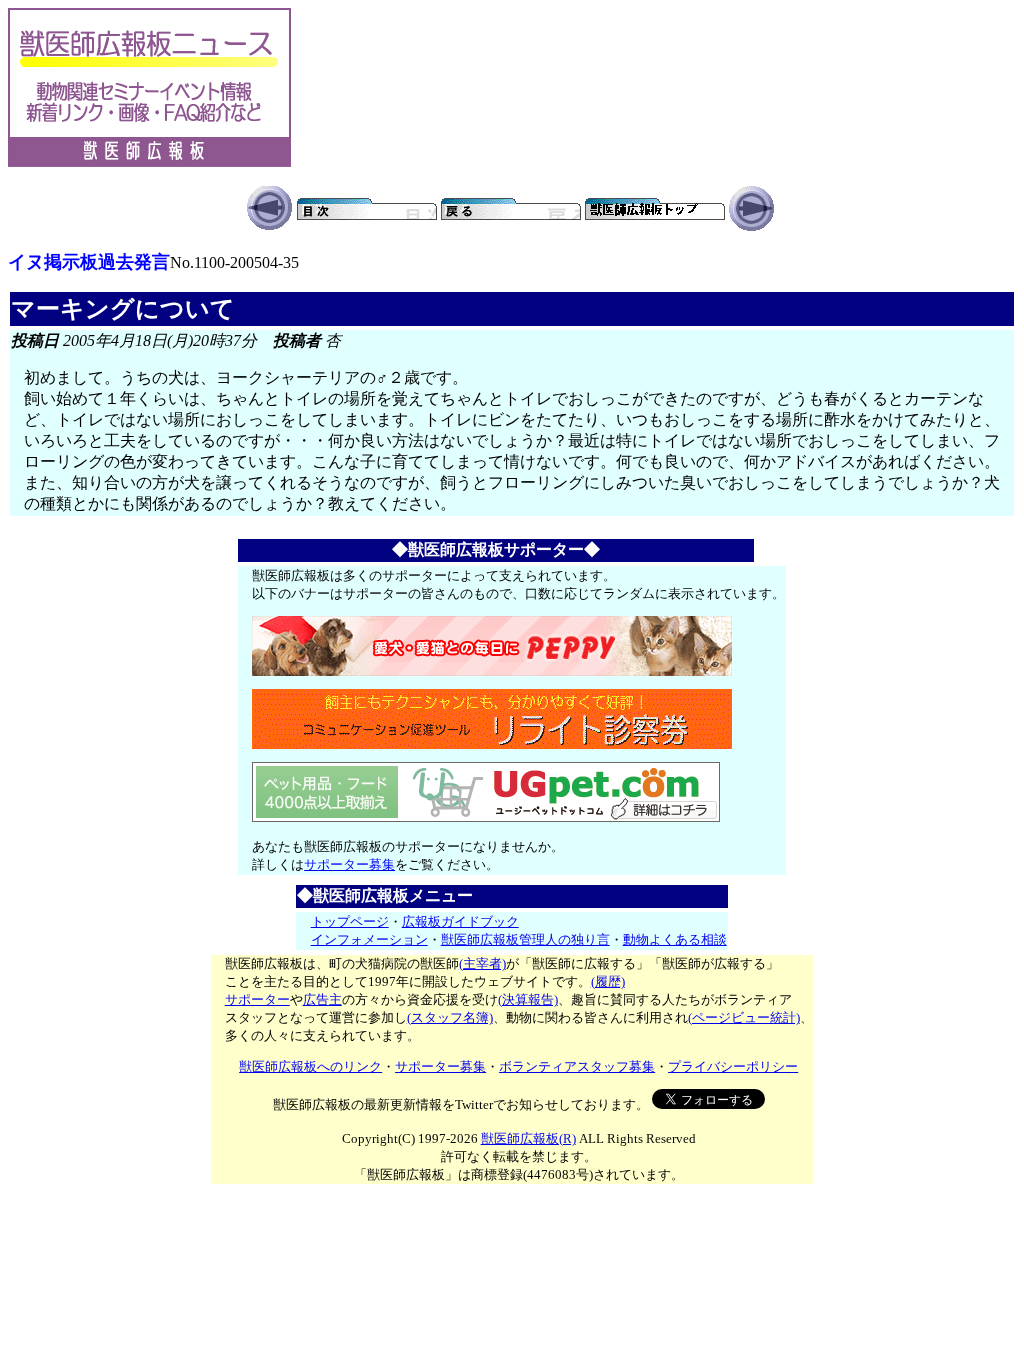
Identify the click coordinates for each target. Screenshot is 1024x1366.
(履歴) (608, 981)
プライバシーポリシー (733, 1066)
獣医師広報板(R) (528, 1138)
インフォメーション (369, 939)
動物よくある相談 (675, 939)
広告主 (322, 999)
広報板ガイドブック (460, 921)
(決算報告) (528, 999)
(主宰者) (482, 963)
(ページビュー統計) (744, 1017)
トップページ (350, 921)
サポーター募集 (349, 864)
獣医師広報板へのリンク (310, 1066)
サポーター (257, 999)
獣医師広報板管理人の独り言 (525, 939)
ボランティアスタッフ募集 (577, 1066)
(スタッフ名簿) (450, 1017)
